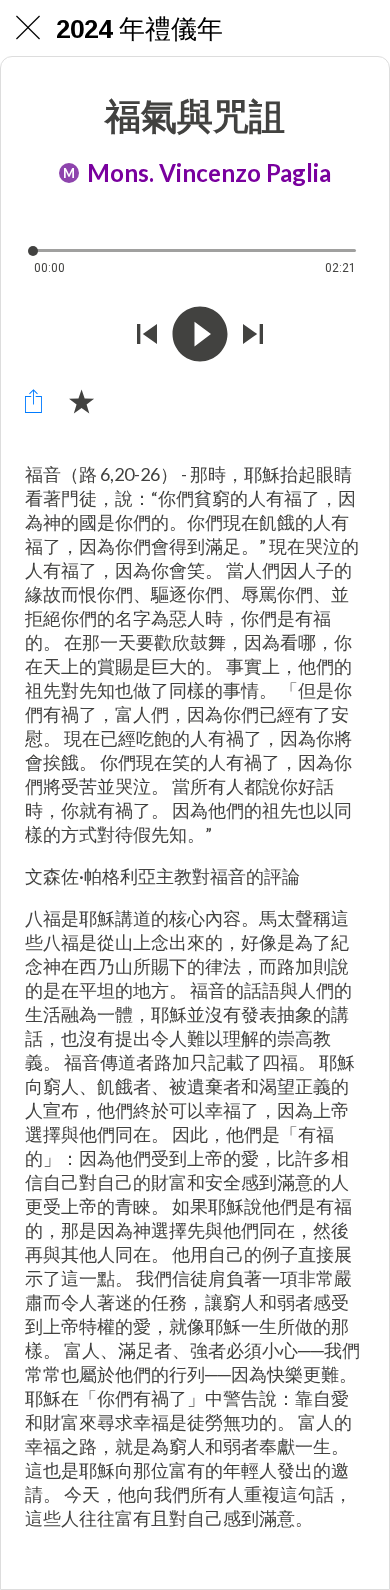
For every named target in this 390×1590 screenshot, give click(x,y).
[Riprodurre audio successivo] (253, 334)
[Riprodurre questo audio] (200, 334)
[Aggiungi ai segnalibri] (81, 401)
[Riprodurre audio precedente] (147, 334)
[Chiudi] (28, 28)
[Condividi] (33, 401)
